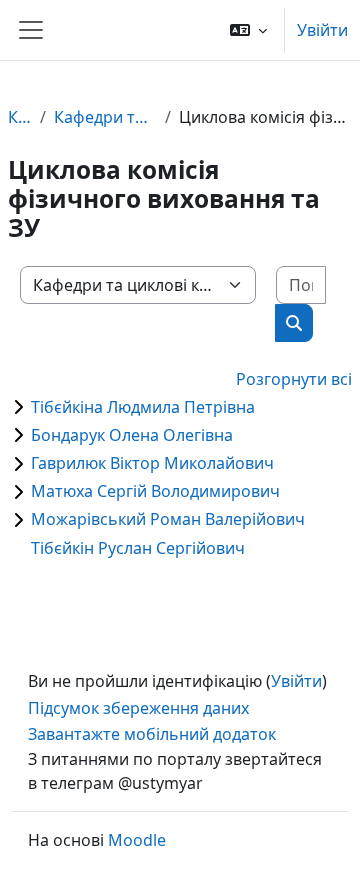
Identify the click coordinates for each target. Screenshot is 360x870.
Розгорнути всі (294, 379)
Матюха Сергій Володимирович (155, 491)
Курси (20, 117)
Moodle (137, 840)
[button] (248, 30)
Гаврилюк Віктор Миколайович (152, 463)
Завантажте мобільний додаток (152, 734)
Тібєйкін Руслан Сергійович (138, 548)
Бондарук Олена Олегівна (132, 435)
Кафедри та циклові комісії (105, 117)
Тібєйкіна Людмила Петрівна (143, 407)
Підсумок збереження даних (138, 708)
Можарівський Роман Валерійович (168, 519)
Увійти (322, 30)
